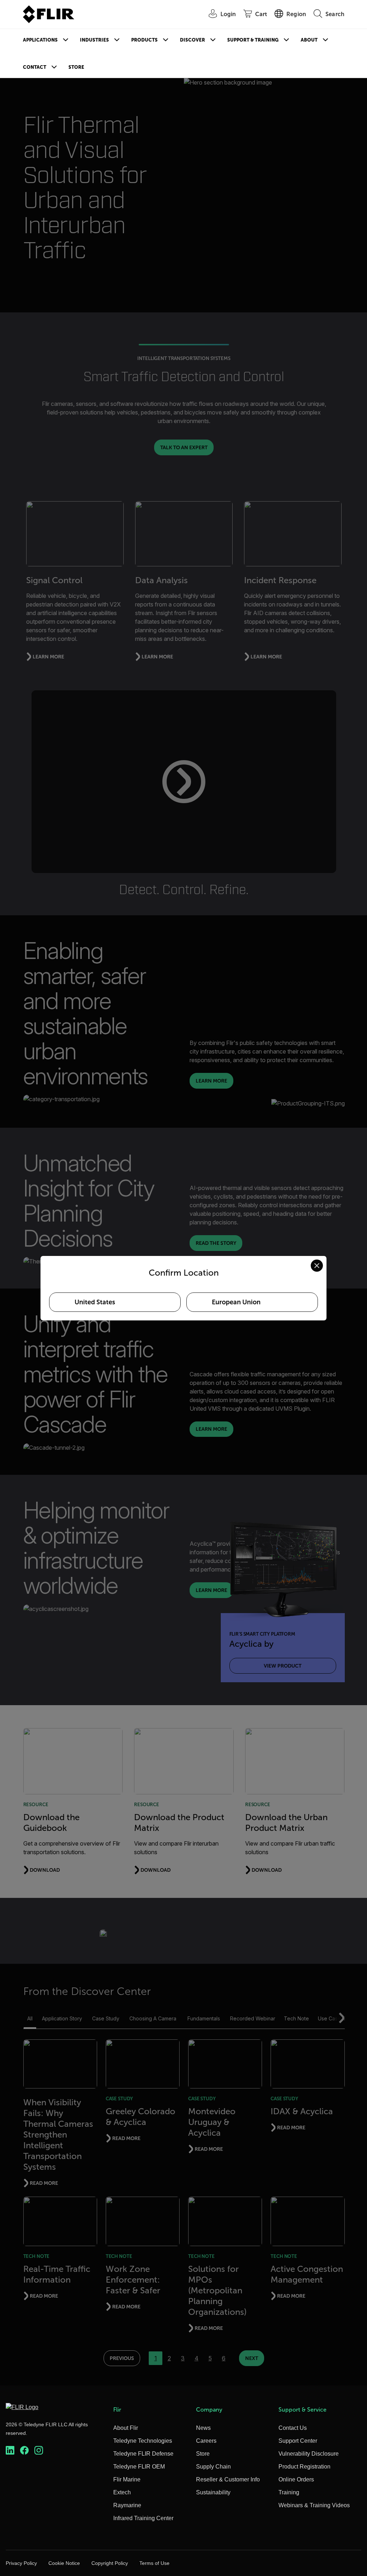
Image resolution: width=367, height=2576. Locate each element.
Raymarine (127, 2505)
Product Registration (304, 2467)
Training (289, 2492)
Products (144, 40)
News (203, 2428)
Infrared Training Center (143, 2518)
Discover (192, 40)
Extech (122, 2492)
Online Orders (296, 2479)
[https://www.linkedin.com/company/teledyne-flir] (10, 2450)
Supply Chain (213, 2467)
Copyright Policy (110, 2563)
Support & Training (253, 40)
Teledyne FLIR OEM (139, 2467)
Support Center (298, 2441)
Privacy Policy (21, 2563)
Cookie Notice (64, 2563)
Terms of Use (154, 2563)
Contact (35, 67)
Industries (94, 40)
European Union (236, 1302)
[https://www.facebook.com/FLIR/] (24, 2450)
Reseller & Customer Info (228, 2479)
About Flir (126, 2428)
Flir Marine (127, 2479)
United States (95, 1302)
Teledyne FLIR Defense (143, 2454)
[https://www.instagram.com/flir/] (39, 2450)
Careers (206, 2441)
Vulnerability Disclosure (309, 2454)
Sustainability (213, 2492)
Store (76, 67)
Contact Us (293, 2428)
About (309, 40)
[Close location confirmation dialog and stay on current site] (317, 1266)
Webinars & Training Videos (314, 2505)
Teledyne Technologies (143, 2441)
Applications (40, 40)
